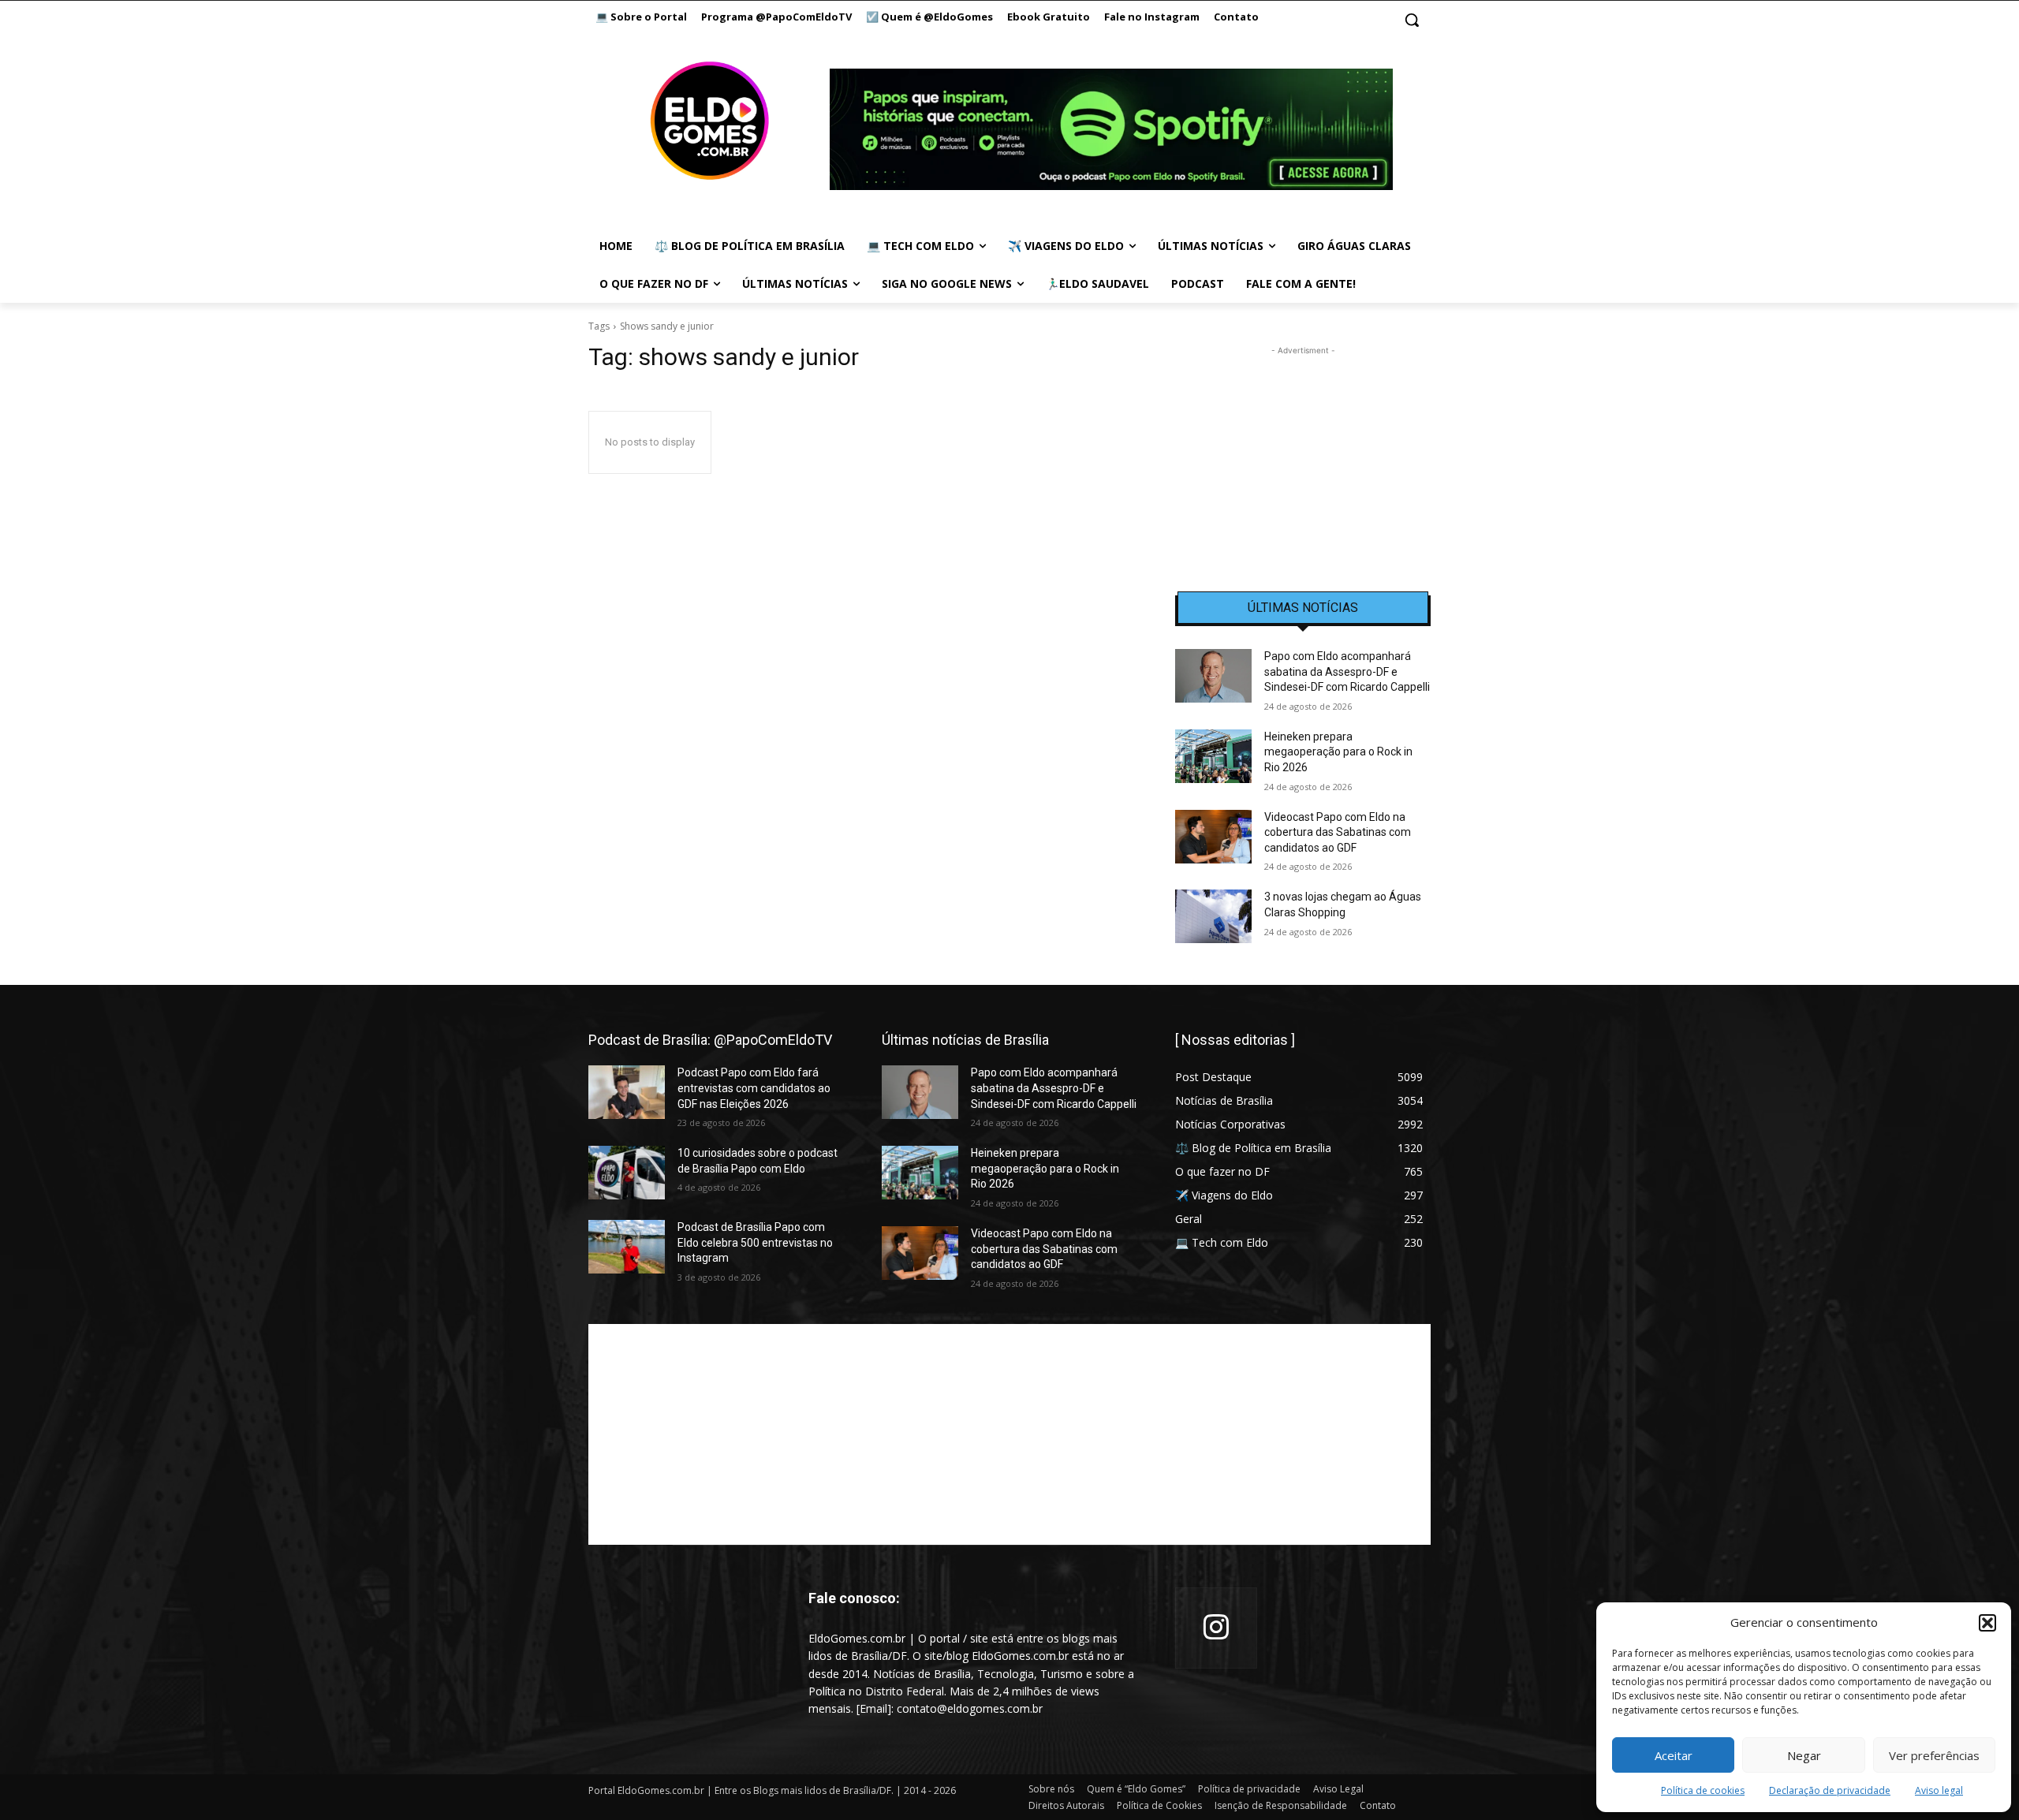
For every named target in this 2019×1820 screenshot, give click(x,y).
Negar (1804, 1755)
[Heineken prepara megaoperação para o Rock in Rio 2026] (1213, 756)
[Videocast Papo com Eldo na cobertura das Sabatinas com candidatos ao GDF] (1213, 837)
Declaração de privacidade (1830, 1790)
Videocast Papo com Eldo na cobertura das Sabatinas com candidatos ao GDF (1338, 832)
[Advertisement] (1303, 457)
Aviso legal (1939, 1790)
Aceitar (1674, 1755)
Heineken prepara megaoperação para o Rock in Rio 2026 (1338, 752)
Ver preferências (1934, 1755)
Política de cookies (1703, 1790)
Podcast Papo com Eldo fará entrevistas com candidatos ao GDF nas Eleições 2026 (754, 1088)
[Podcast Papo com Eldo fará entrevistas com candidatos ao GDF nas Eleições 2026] (627, 1092)
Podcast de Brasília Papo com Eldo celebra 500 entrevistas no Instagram (755, 1242)
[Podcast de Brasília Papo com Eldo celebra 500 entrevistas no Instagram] (627, 1247)
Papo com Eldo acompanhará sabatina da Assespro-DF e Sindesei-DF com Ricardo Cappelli (1347, 671)
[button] (1987, 1623)
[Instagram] (1216, 1628)
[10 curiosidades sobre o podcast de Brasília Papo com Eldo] (627, 1173)
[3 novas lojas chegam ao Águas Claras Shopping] (1213, 916)
